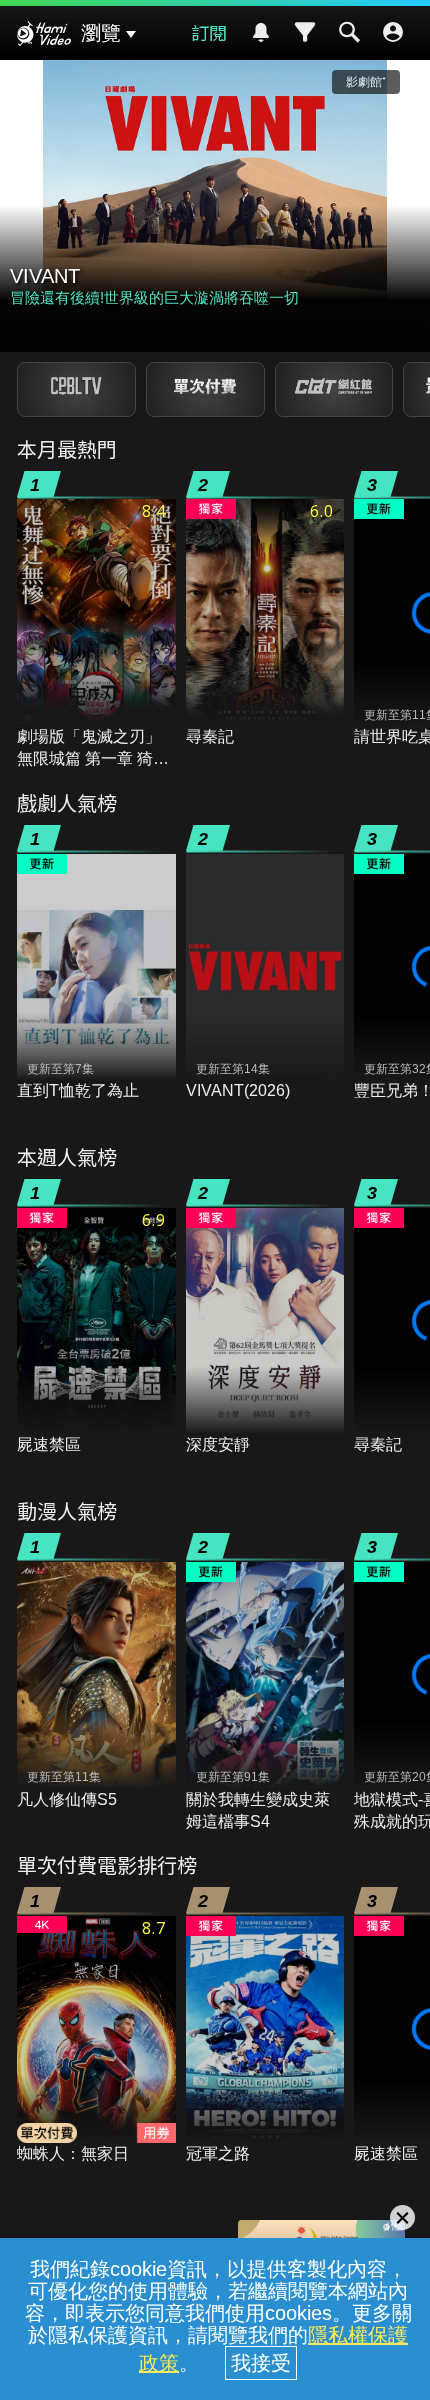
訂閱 (209, 32)
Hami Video (44, 36)
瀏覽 (101, 33)
